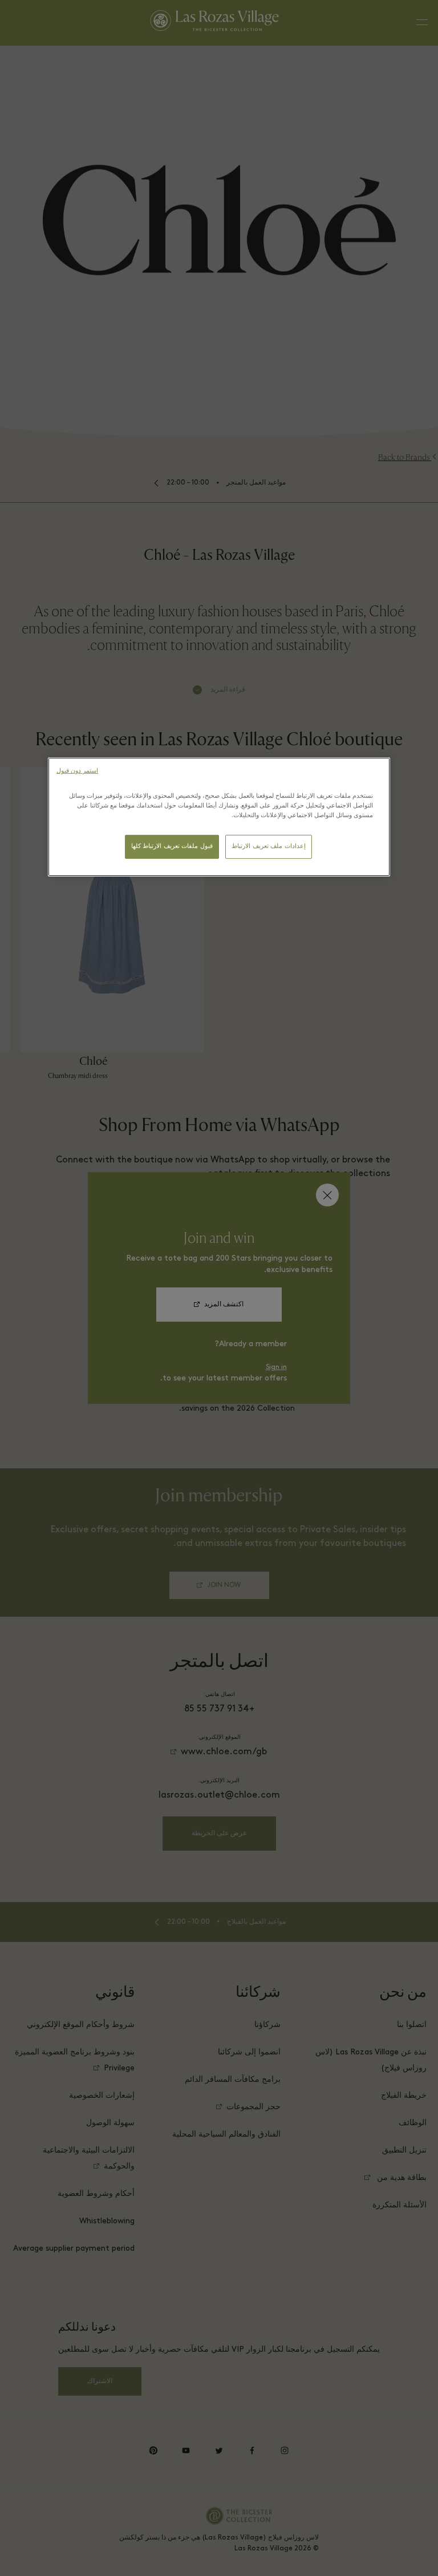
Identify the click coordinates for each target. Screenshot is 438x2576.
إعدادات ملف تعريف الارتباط (269, 847)
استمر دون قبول (77, 771)
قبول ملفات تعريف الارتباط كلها (172, 847)
